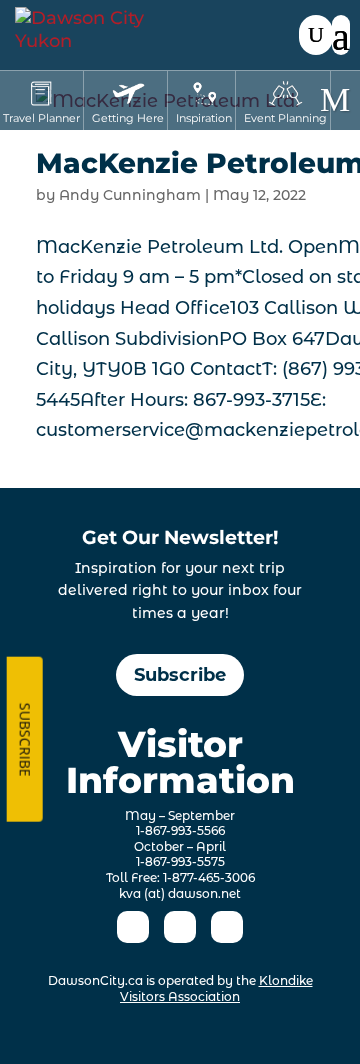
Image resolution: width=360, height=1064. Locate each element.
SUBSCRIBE (24, 739)
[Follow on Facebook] (133, 927)
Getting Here (128, 118)
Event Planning (285, 118)
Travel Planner (41, 118)
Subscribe (180, 675)
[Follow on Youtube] (227, 927)
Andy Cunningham (130, 195)
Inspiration (204, 118)
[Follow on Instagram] (180, 927)
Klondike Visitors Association (216, 988)
